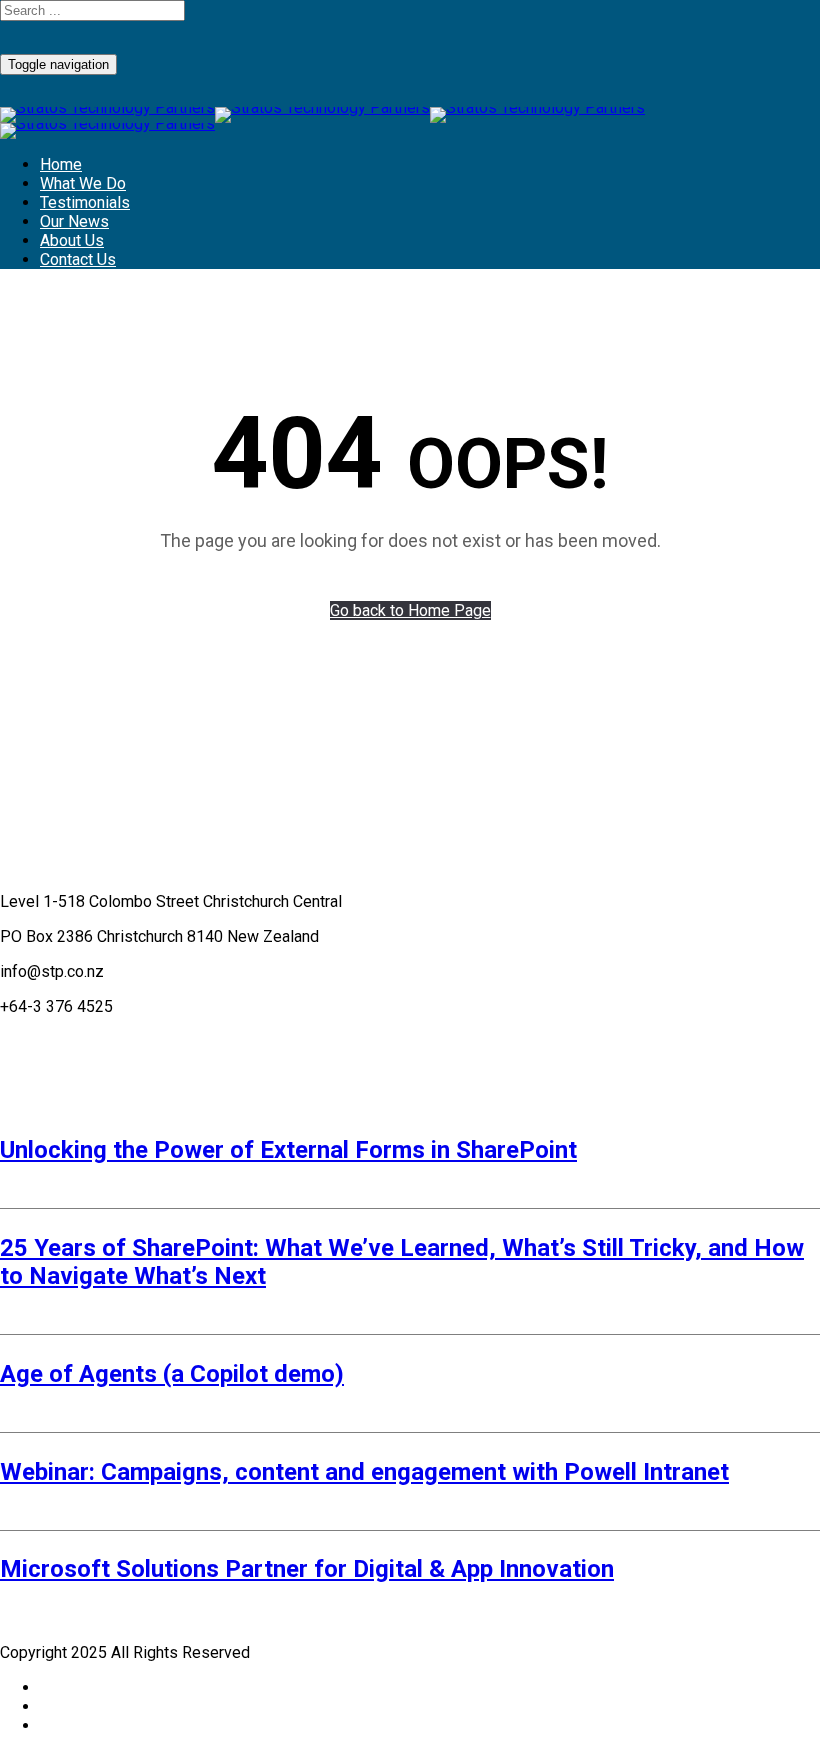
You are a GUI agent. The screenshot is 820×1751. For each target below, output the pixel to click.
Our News (74, 221)
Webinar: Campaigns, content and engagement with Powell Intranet (364, 1472)
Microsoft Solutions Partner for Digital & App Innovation (307, 1569)
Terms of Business (66, 1041)
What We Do (83, 183)
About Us (72, 240)
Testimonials (85, 202)
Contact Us (78, 259)
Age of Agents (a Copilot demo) (172, 1374)
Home (61, 164)
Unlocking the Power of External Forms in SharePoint (288, 1150)
